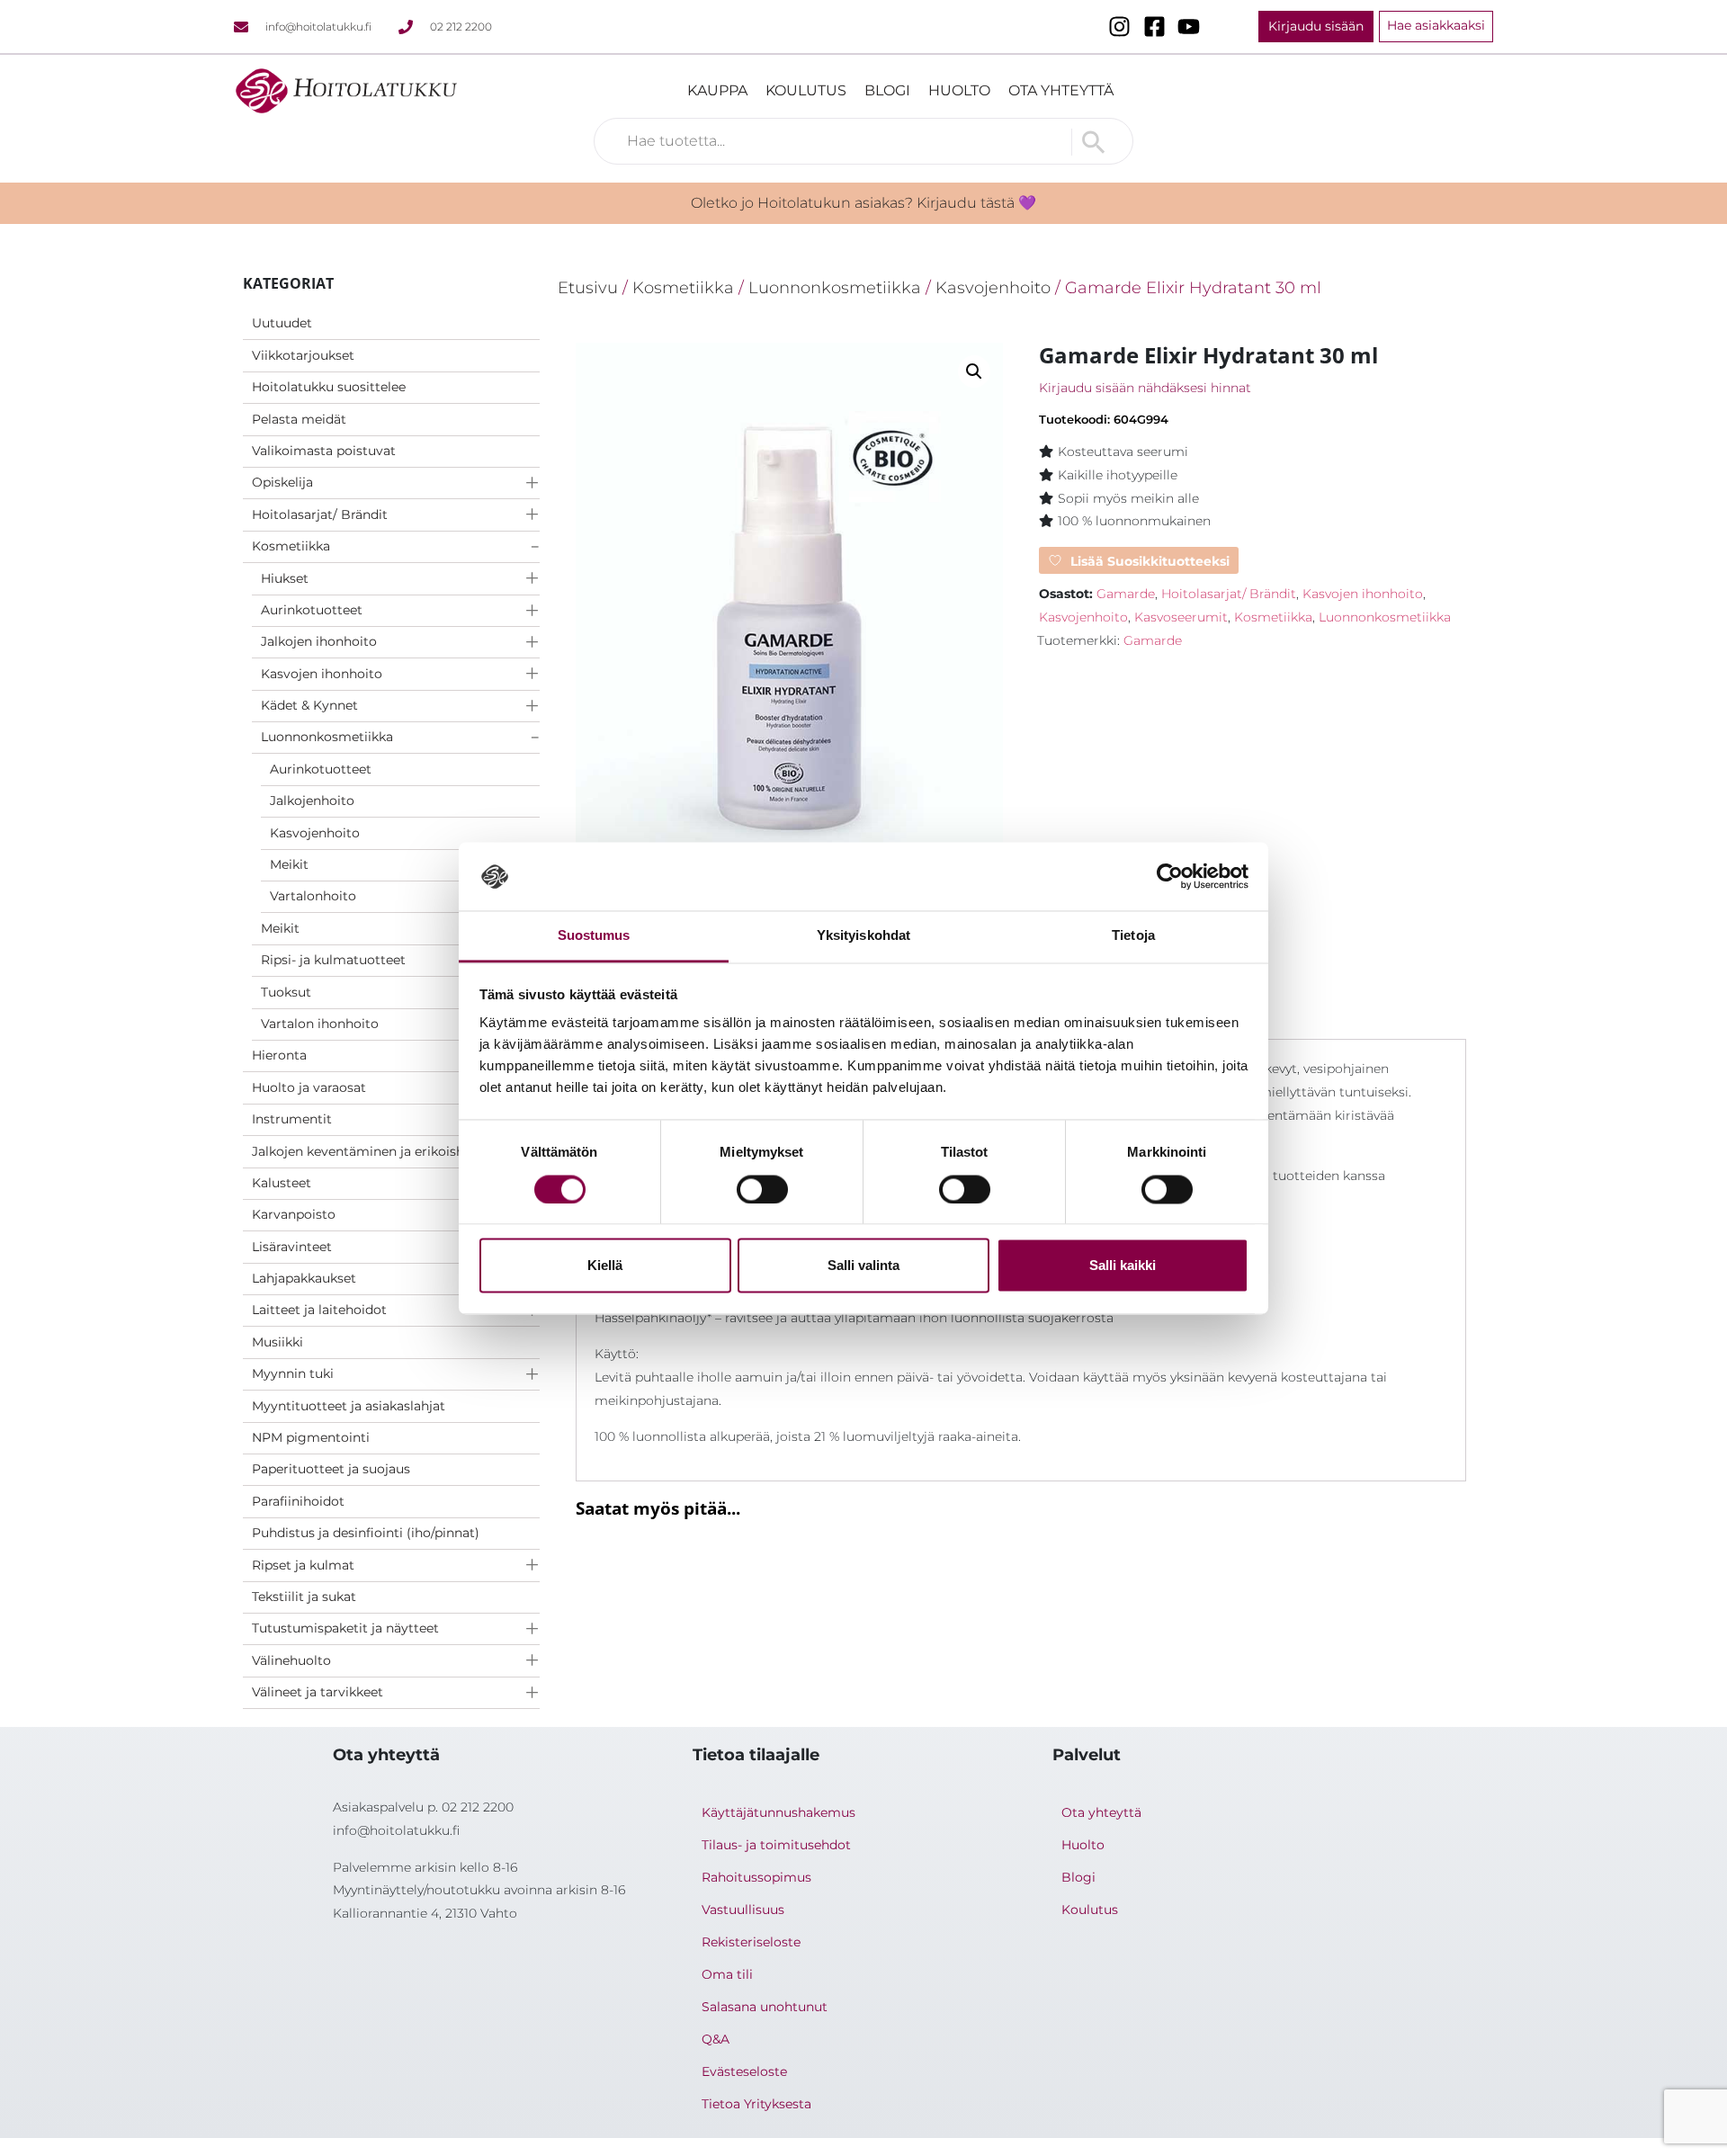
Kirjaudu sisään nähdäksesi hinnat (1145, 388)
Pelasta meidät (299, 419)
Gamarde (1126, 594)
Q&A (716, 2039)
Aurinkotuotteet (312, 610)
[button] (974, 371)
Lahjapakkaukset (304, 1278)
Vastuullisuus (743, 1910)
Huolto (959, 90)
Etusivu (588, 287)
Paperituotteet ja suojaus (331, 1469)
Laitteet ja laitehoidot (319, 1310)
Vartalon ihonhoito (320, 1024)
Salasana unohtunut (765, 2007)
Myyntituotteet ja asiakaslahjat (349, 1406)
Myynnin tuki (293, 1373)
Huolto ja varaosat (309, 1087)
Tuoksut (286, 992)
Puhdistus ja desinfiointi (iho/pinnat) (366, 1533)
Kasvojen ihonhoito (322, 674)
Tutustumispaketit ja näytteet (345, 1628)
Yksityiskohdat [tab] (863, 936)
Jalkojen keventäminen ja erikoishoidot (375, 1151)
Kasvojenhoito (315, 833)
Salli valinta (863, 1266)
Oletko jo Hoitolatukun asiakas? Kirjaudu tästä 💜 (863, 203)
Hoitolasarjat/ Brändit (320, 514)
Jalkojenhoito (312, 801)
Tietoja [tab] (1133, 936)
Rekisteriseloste (751, 1942)
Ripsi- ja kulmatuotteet (333, 960)
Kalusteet (282, 1183)
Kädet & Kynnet (309, 705)
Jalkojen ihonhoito (319, 641)
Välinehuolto (291, 1660)
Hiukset (285, 578)
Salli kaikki (1123, 1266)
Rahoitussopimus (756, 1877)
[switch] (762, 1189)
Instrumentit (292, 1119)
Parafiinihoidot (298, 1501)
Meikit (289, 864)
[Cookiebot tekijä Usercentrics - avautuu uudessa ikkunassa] (1170, 876)
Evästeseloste (744, 2071)
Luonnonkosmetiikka (327, 737)
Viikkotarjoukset (303, 355)
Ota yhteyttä (1061, 90)
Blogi (887, 90)
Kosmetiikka (291, 546)
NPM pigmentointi (311, 1437)
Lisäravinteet (292, 1247)
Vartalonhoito (313, 896)
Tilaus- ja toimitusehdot (776, 1845)
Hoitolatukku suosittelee (329, 387)
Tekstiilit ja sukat (304, 1597)
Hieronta (279, 1055)
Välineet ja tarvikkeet (318, 1692)
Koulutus (806, 90)
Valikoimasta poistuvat (324, 451)
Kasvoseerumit (1181, 617)
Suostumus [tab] (594, 936)
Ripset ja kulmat (303, 1565)
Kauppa (717, 90)
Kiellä (605, 1266)
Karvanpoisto (294, 1214)
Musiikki (277, 1342)
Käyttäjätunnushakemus (778, 1812)
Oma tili (727, 1974)
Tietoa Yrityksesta (756, 2104)
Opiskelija (282, 482)
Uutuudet (282, 323)
